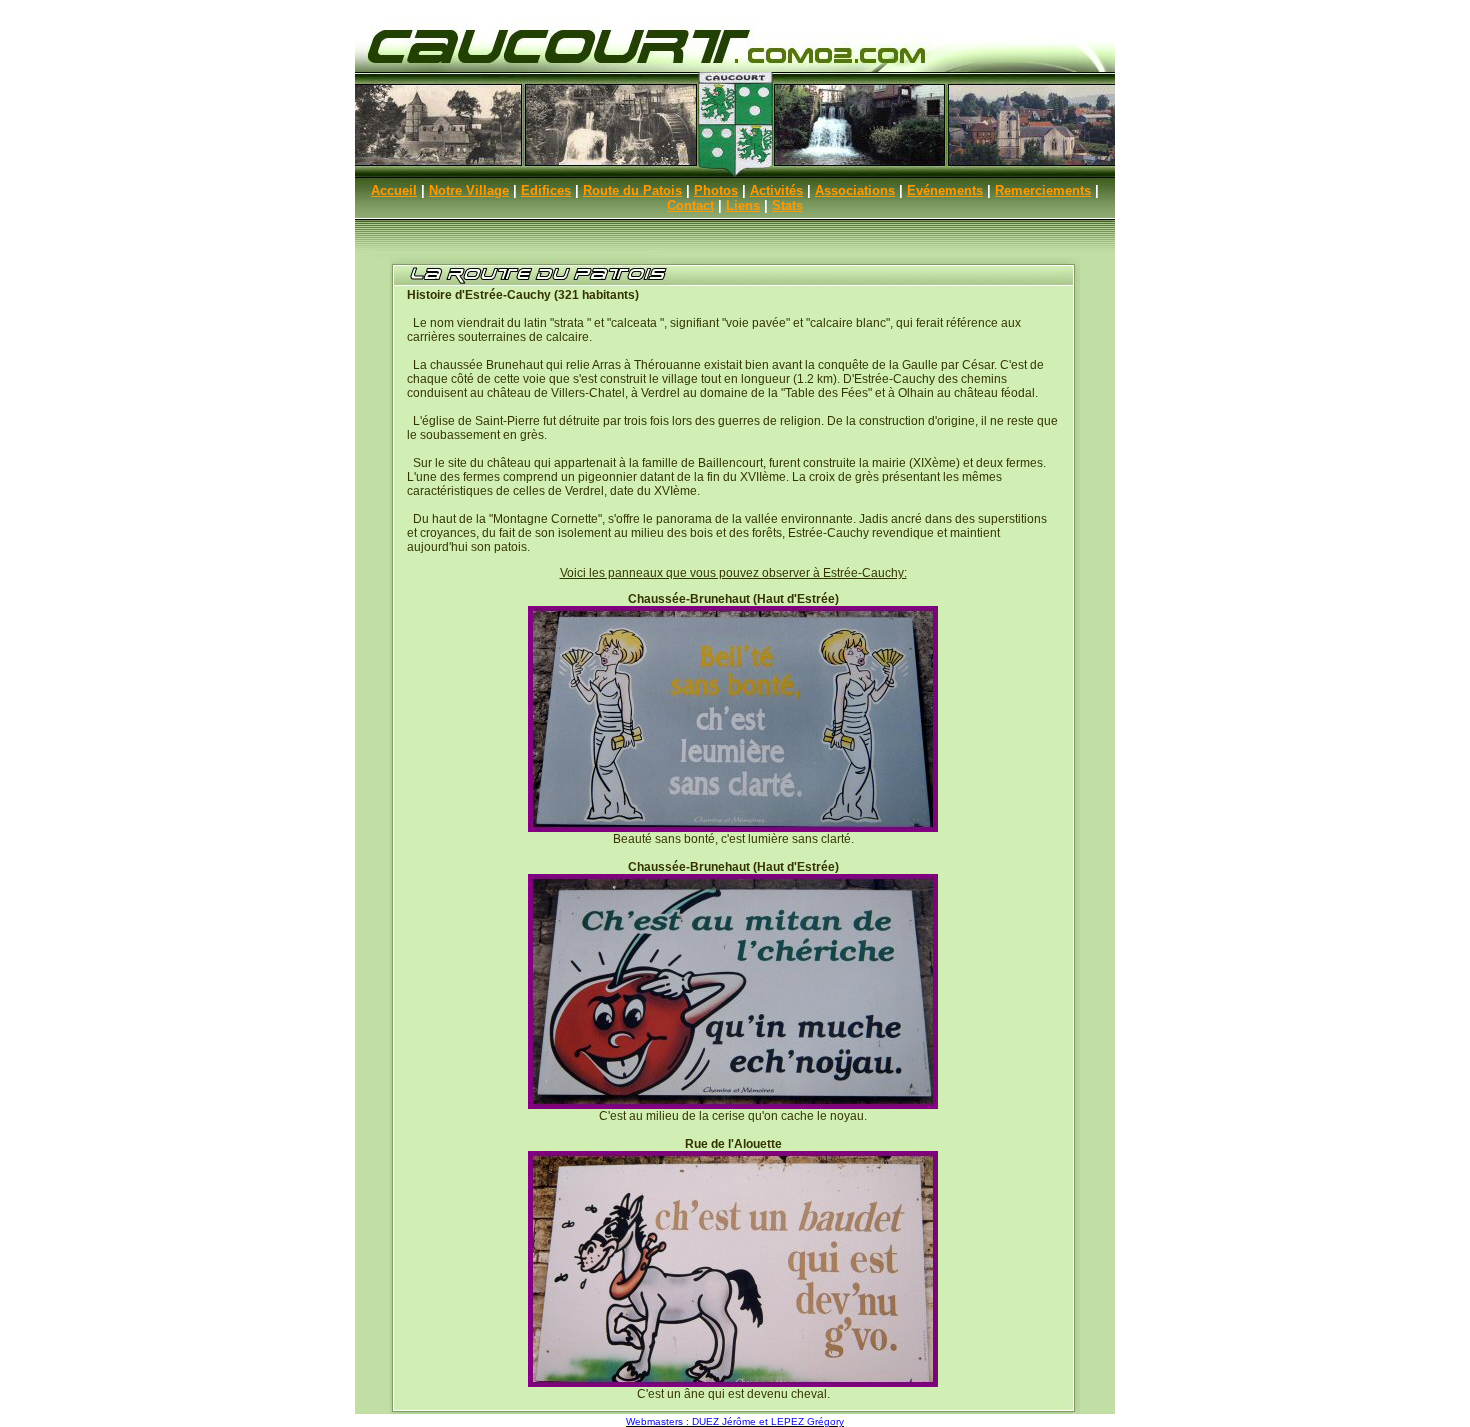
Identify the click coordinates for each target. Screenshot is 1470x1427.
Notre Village (469, 190)
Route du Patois (632, 190)
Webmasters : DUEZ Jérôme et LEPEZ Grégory (735, 1421)
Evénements (945, 190)
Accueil (394, 190)
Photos (716, 190)
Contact (690, 205)
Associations (855, 190)
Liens (743, 205)
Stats (787, 205)
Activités (776, 190)
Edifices (546, 190)
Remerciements (1043, 190)
